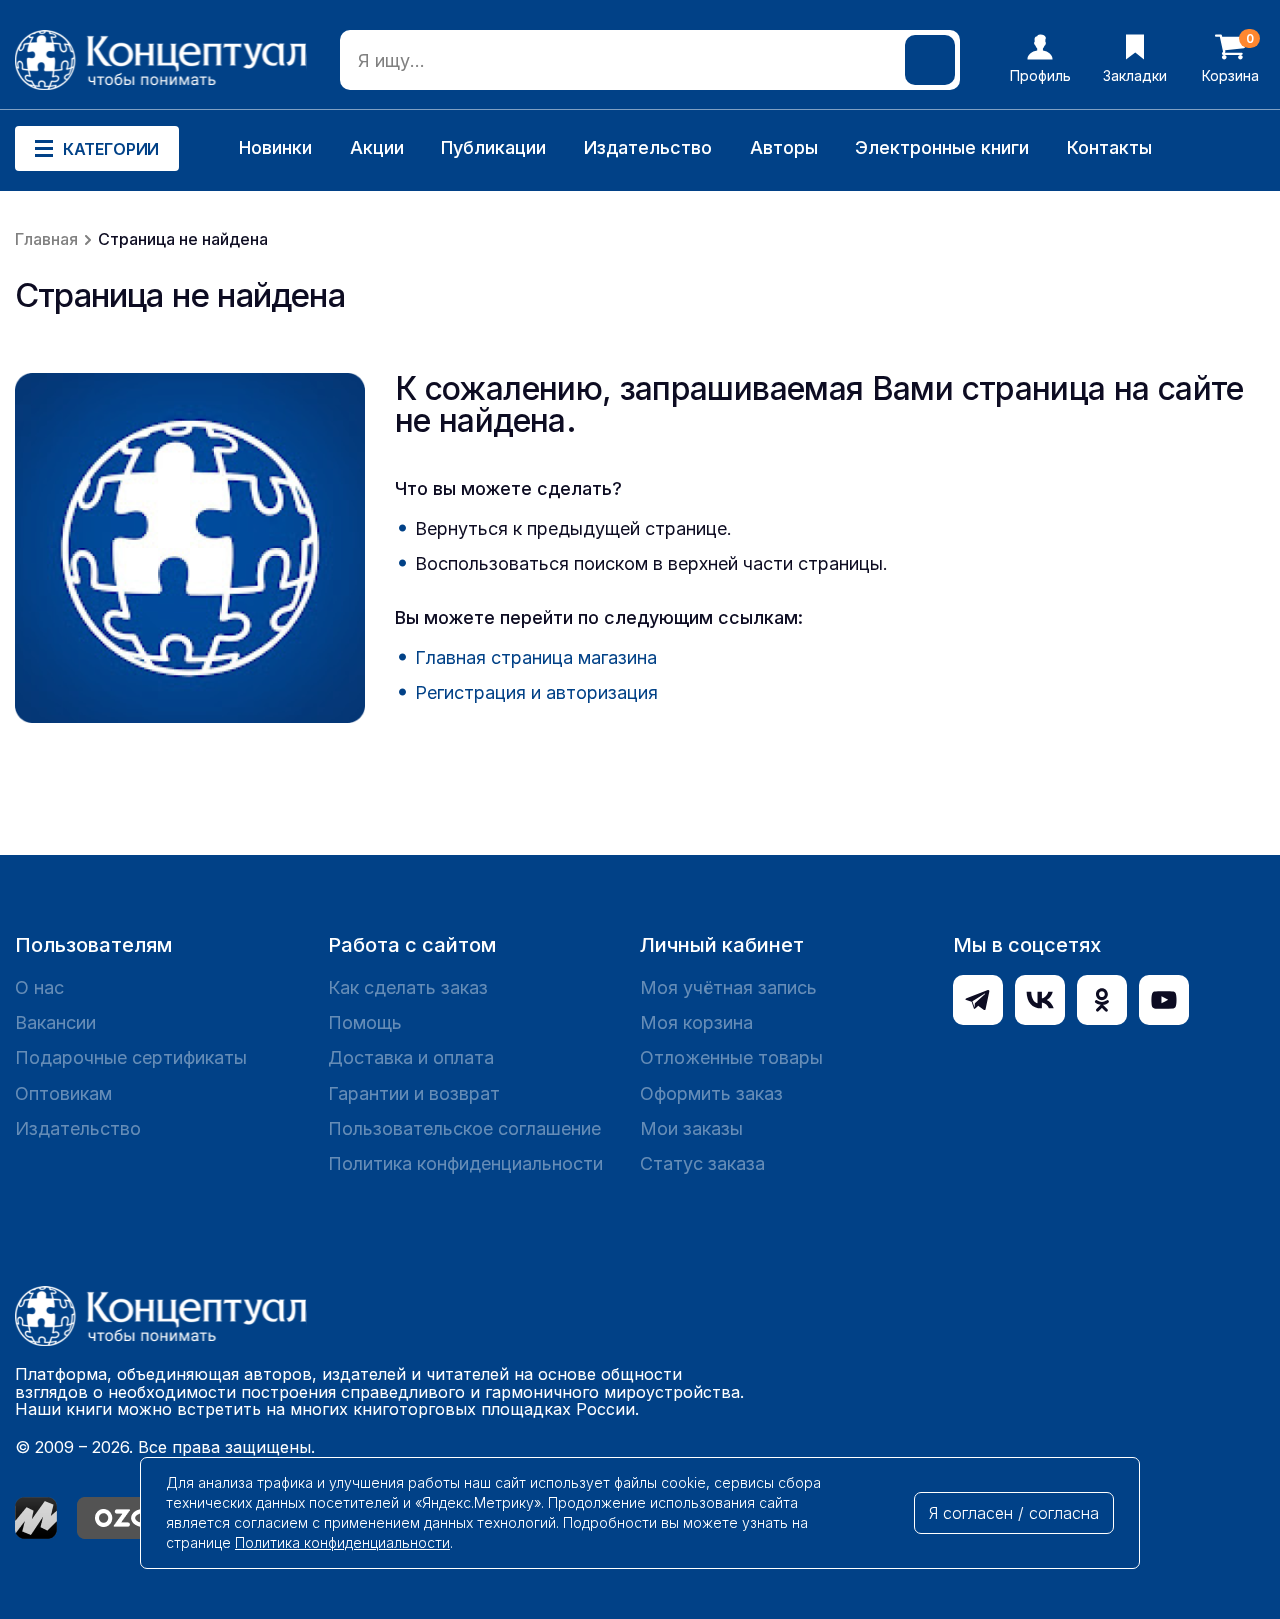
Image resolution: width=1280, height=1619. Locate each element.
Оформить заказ (711, 1093)
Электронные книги (942, 147)
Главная (46, 239)
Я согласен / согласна (1014, 1513)
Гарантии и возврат (414, 1093)
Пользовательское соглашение (464, 1128)
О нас (39, 987)
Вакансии (55, 1022)
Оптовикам (63, 1093)
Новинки (275, 147)
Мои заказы (691, 1128)
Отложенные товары (731, 1057)
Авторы (784, 147)
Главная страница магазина (536, 657)
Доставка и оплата (411, 1057)
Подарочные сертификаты (131, 1057)
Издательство (648, 147)
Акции (377, 147)
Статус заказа (702, 1163)
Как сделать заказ (408, 987)
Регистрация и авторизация (536, 692)
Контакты (1109, 147)
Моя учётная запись (728, 987)
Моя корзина (696, 1022)
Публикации (493, 147)
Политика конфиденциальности (465, 1163)
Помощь (365, 1022)
